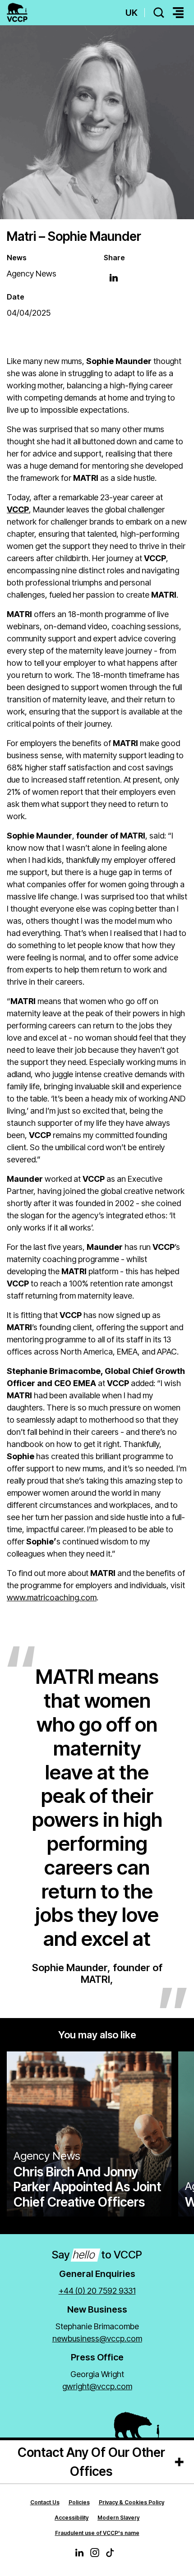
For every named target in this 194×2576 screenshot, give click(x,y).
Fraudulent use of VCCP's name (97, 2533)
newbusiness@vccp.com (97, 2339)
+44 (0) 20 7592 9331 (97, 2291)
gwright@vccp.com (97, 2386)
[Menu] (178, 13)
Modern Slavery (118, 2518)
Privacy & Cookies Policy (132, 2502)
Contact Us (45, 2502)
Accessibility (72, 2518)
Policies (79, 2502)
